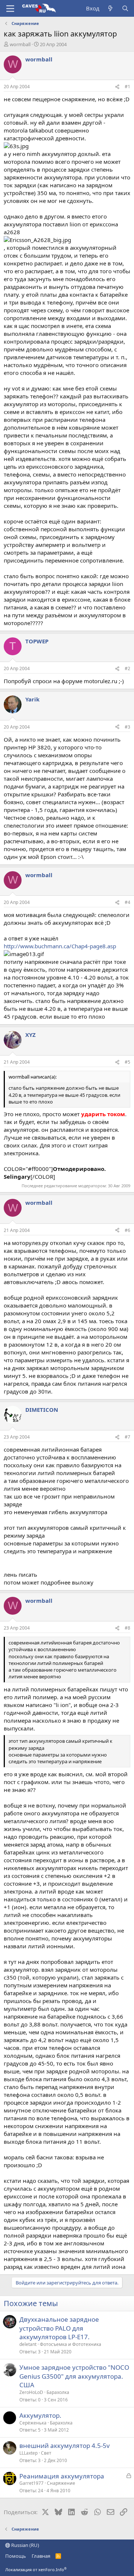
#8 (127, 1628)
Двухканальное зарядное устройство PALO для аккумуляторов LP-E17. (59, 2328)
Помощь (16, 2556)
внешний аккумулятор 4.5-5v (65, 2446)
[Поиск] (125, 8)
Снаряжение (61, 2483)
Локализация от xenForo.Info (36, 2569)
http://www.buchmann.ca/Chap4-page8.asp (60, 946)
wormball (20, 44)
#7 (127, 1437)
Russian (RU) (25, 2545)
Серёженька (33, 2423)
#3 (127, 727)
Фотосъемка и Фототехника (71, 2344)
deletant (28, 2344)
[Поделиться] (117, 87)
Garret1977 (31, 2483)
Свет (46, 2453)
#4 (127, 902)
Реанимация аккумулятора (62, 2476)
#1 (127, 87)
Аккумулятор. (40, 2415)
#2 (127, 668)
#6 (127, 1230)
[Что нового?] (110, 8)
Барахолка (58, 2392)
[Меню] (10, 9)
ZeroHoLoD (31, 2392)
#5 (127, 1062)
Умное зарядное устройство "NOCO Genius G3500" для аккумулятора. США (74, 2376)
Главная (41, 2556)
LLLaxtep (28, 2453)
